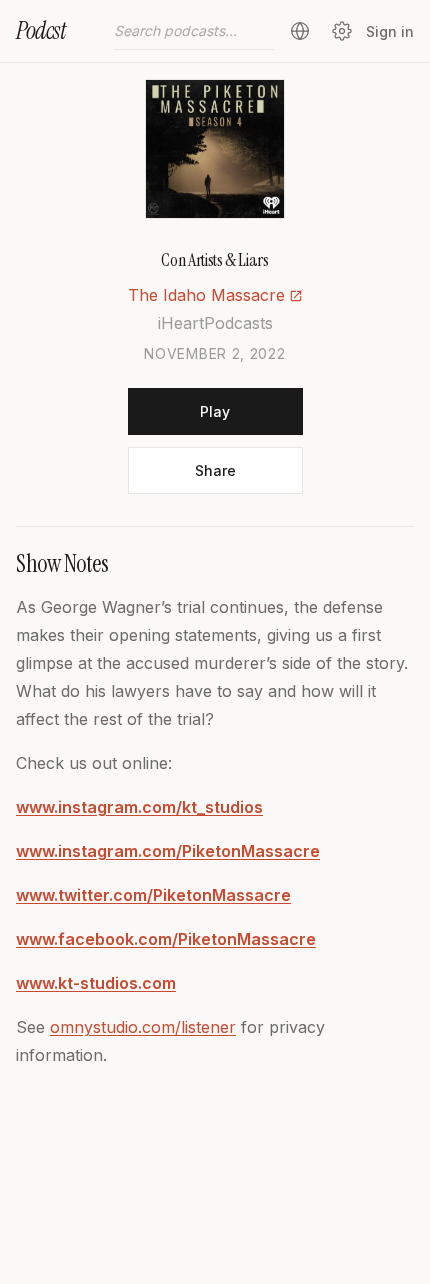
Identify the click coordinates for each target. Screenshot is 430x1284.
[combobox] (194, 31)
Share (215, 470)
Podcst (41, 30)
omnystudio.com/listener (143, 1027)
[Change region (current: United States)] (300, 31)
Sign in (390, 31)
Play (215, 411)
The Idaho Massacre (206, 295)
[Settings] (342, 31)
